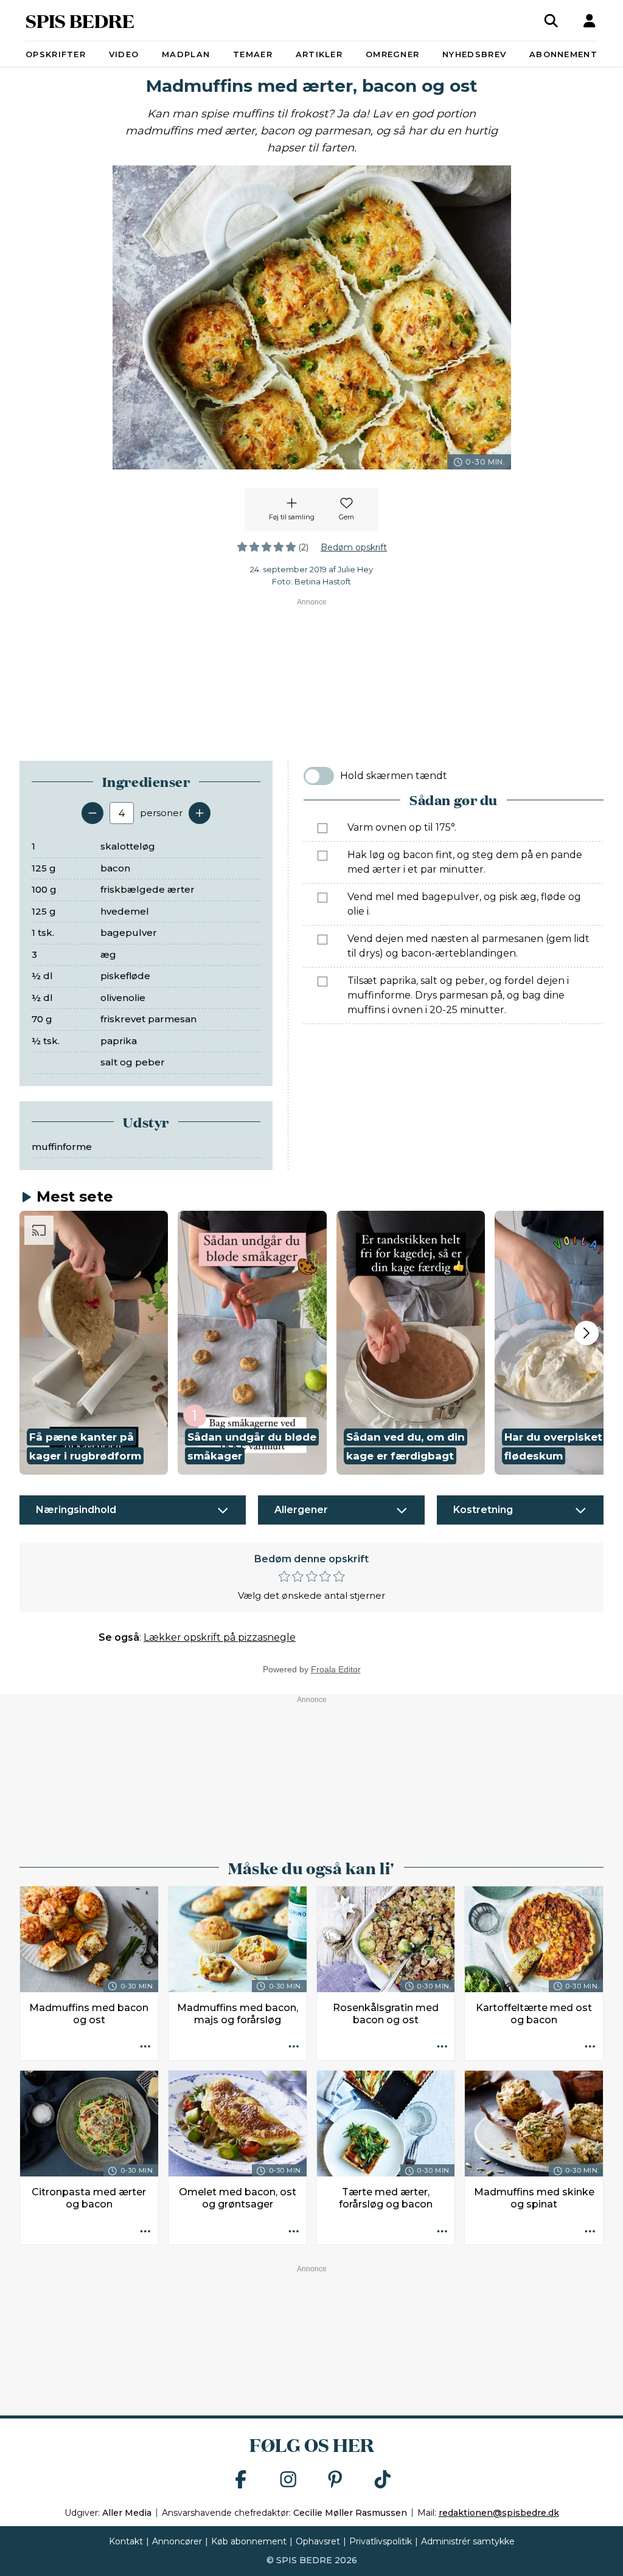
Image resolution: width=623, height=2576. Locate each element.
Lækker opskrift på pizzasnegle (220, 1637)
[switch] (319, 776)
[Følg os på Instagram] (288, 2480)
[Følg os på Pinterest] (335, 2480)
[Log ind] (590, 21)
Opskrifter (56, 54)
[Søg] (551, 21)
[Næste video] (586, 1333)
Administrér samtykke (468, 2541)
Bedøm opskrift (354, 547)
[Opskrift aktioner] (145, 2048)
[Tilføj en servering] (200, 813)
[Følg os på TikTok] (383, 2480)
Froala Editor (336, 1669)
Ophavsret (318, 2541)
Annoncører (177, 2541)
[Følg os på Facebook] (241, 2480)
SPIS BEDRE (80, 20)
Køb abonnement (249, 2541)
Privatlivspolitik (381, 2541)
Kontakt (126, 2541)
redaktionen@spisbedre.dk (499, 2513)
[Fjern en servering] (92, 813)
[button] (94, 1343)
